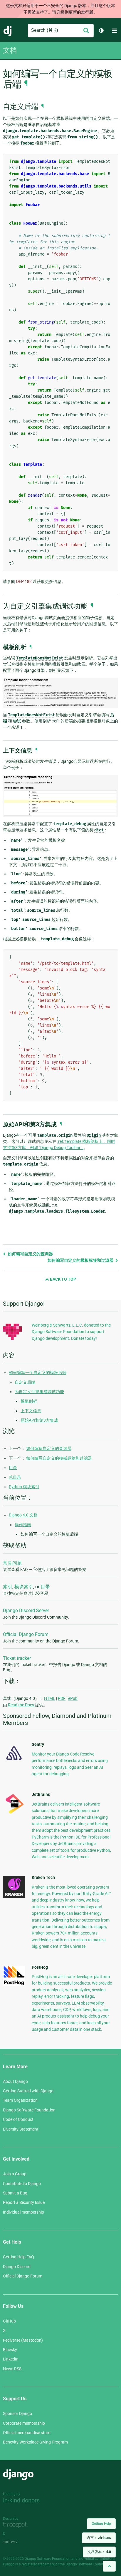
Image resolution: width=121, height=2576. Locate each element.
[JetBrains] (14, 1814)
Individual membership (23, 2212)
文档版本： (99, 2552)
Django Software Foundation (29, 2110)
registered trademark (38, 2564)
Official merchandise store (27, 2433)
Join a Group (15, 2174)
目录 (13, 1468)
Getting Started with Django (28, 2091)
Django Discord (17, 2267)
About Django (15, 2081)
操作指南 (23, 1525)
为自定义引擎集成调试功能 (39, 1392)
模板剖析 (29, 1401)
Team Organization (20, 2100)
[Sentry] (14, 1762)
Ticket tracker (17, 1658)
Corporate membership (24, 2423)
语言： (99, 2538)
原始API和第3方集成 (39, 1420)
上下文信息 (31, 1411)
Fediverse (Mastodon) (23, 2340)
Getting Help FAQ (19, 2257)
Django (8, 31)
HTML (50, 1698)
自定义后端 (25, 1382)
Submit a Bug (15, 2193)
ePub (73, 1698)
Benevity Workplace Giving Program (35, 2442)
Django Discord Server (26, 1611)
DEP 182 (24, 581)
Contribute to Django (22, 2184)
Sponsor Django (17, 2413)
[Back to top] (109, 2566)
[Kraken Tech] (14, 1897)
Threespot (17, 2525)
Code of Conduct (18, 2119)
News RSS (12, 2369)
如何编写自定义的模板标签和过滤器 (81, 1260)
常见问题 (12, 1563)
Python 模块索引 (24, 1487)
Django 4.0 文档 (23, 1515)
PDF (62, 1698)
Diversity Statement (21, 2129)
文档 (10, 50)
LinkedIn (11, 2359)
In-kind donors (21, 2500)
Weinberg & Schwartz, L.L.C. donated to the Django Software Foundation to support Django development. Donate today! (71, 1332)
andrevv (17, 2542)
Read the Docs (21, 1705)
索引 (8, 1587)
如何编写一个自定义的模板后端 (38, 1372)
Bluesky (10, 2350)
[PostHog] (14, 1984)
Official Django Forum (26, 1634)
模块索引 (24, 1587)
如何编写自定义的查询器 (30, 1254)
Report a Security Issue (24, 2202)
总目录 (15, 1477)
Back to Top (63, 1279)
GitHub (9, 2321)
